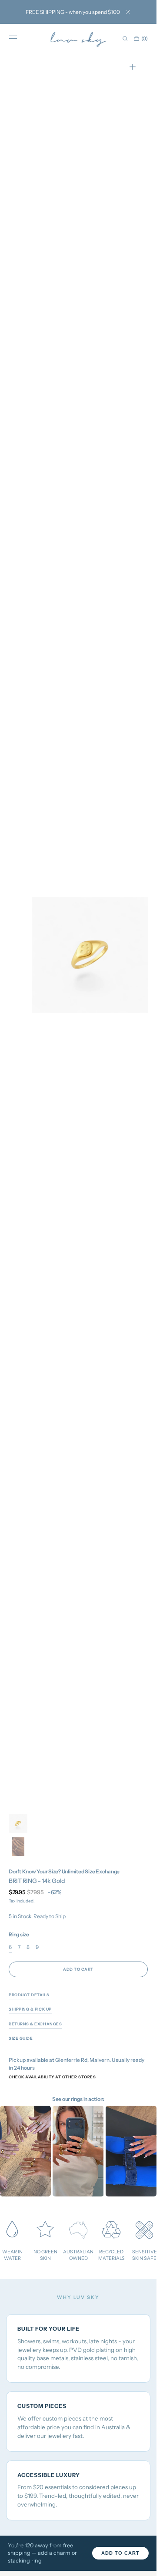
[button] (13, 39)
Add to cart (120, 2553)
